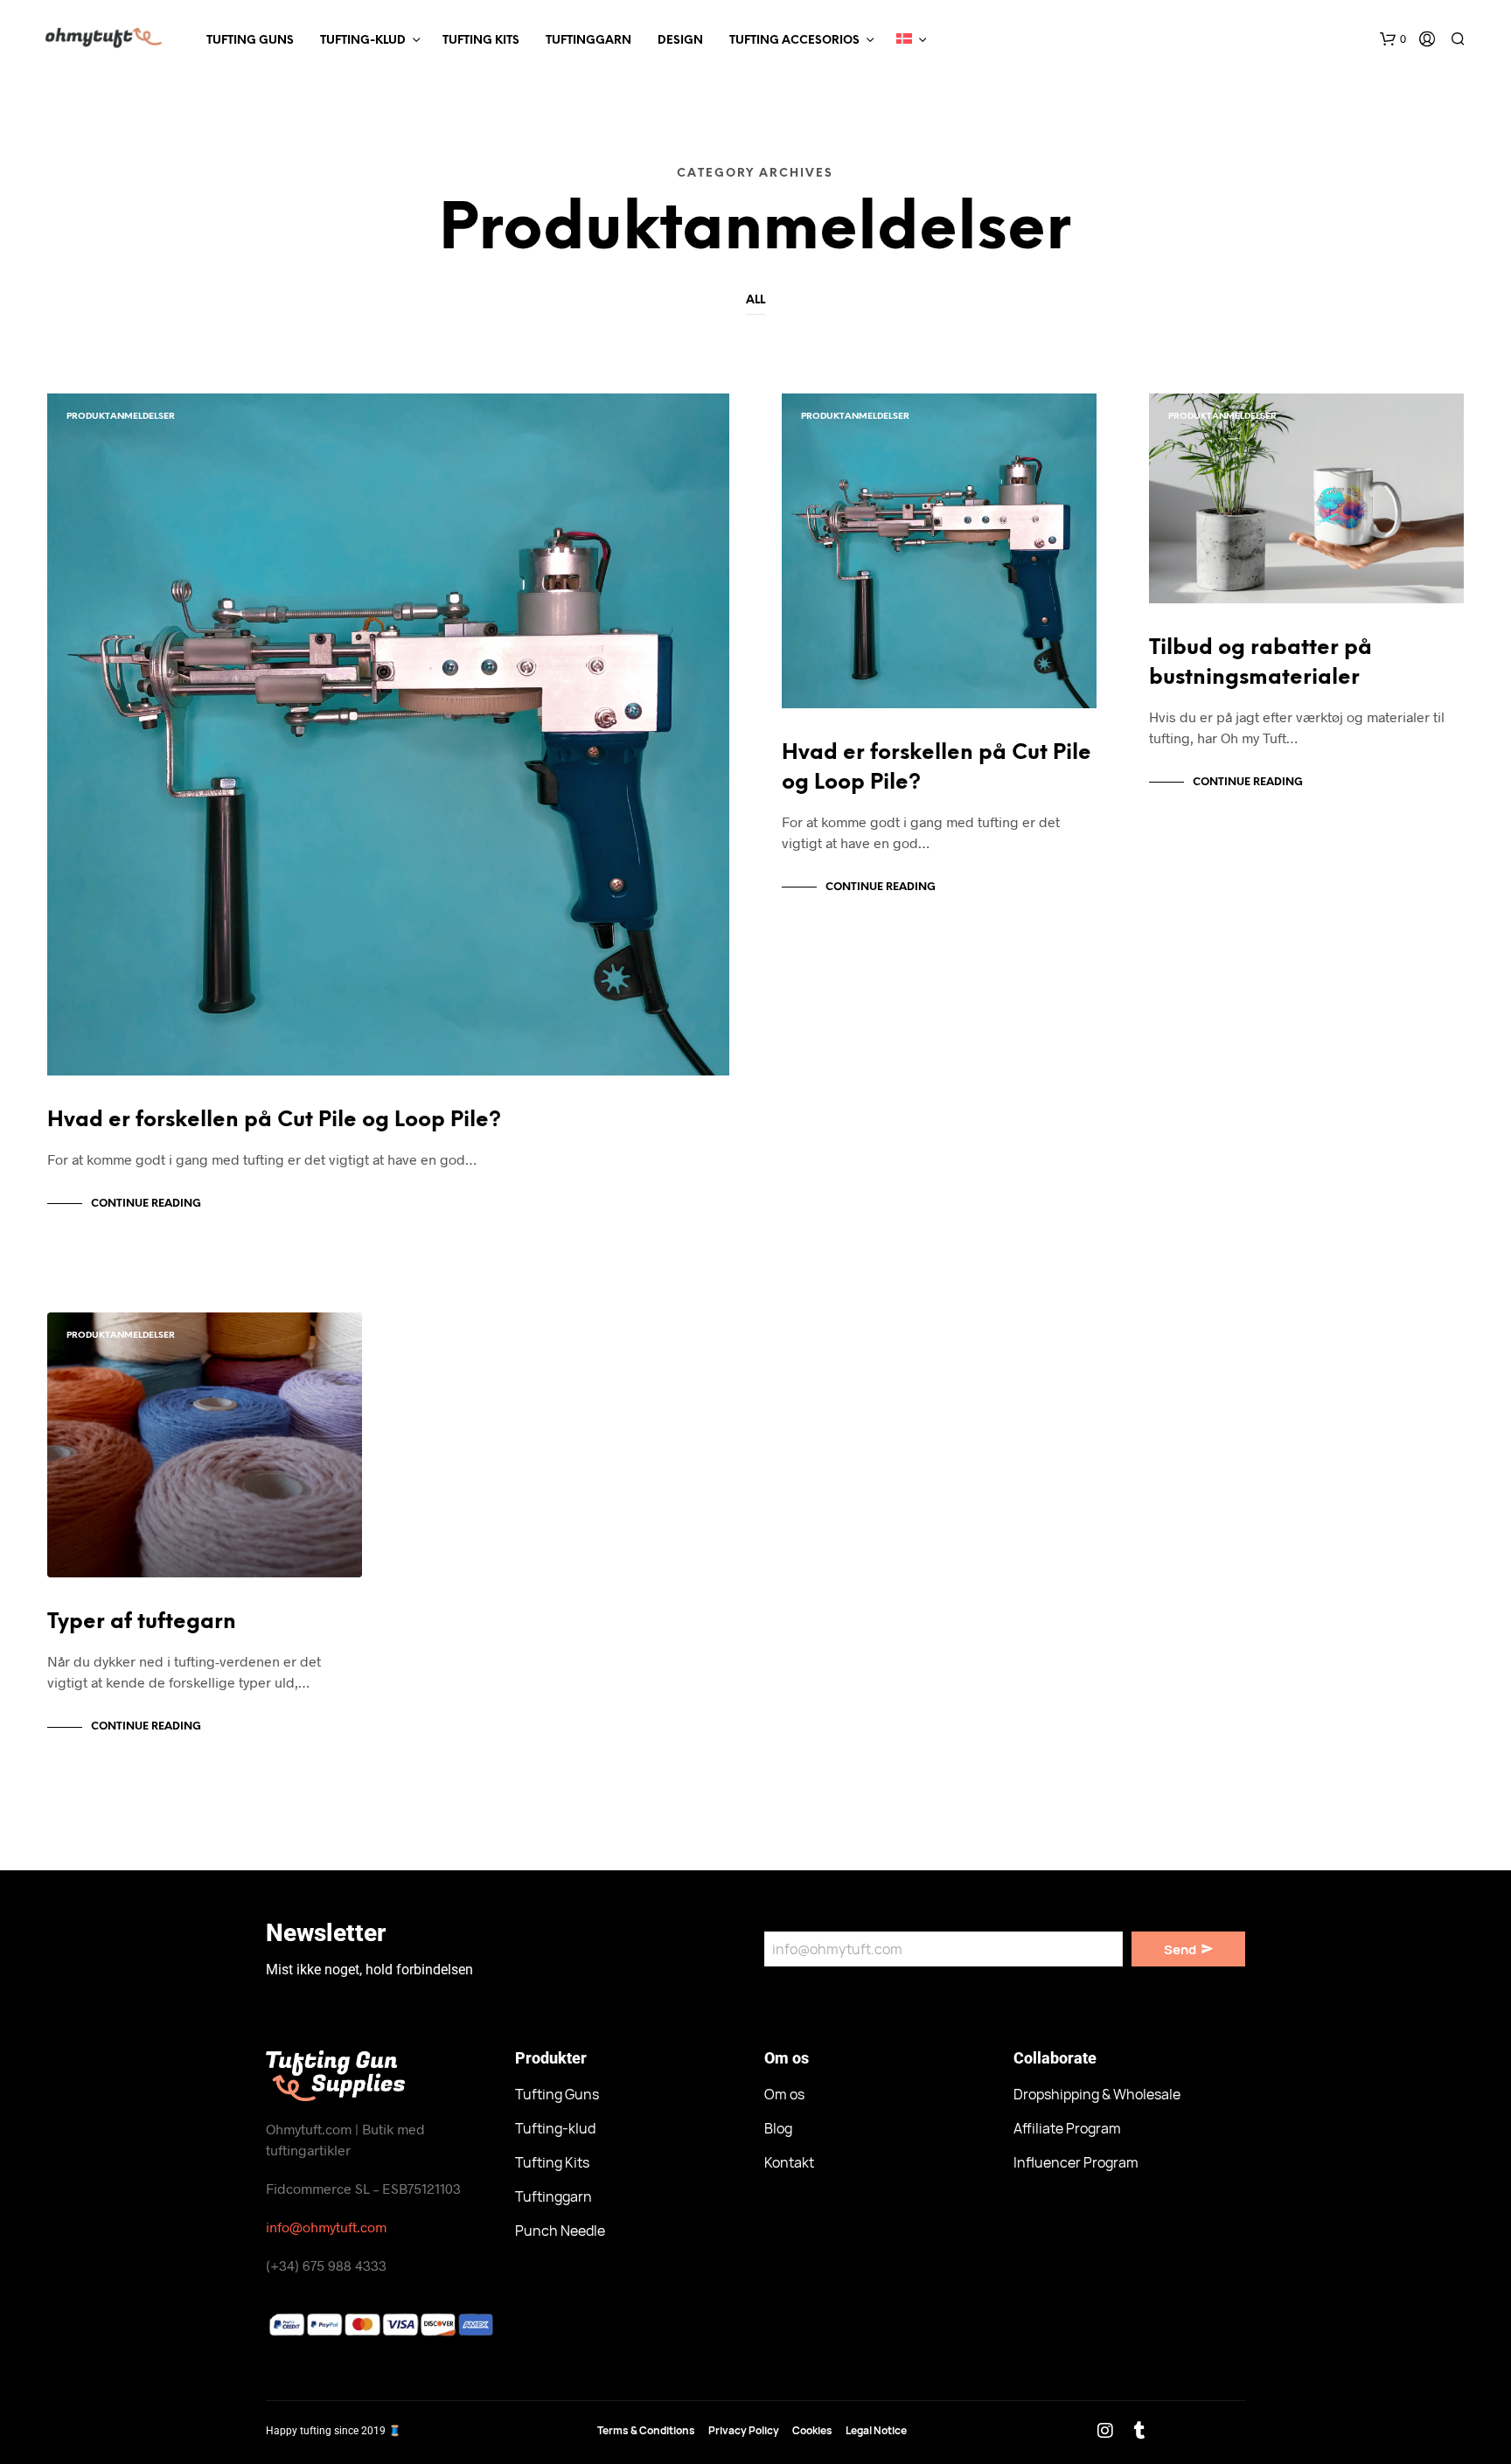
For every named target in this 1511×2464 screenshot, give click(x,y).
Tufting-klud (363, 41)
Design (680, 41)
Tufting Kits (481, 41)
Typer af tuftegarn (142, 1622)
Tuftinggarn (588, 41)
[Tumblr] (1139, 2431)
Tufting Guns (250, 41)
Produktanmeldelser (121, 417)
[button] (1393, 39)
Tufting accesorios (794, 41)
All (755, 300)
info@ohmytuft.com (326, 2227)
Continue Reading (146, 1204)
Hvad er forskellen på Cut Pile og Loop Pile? (274, 1121)
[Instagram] (1105, 2431)
